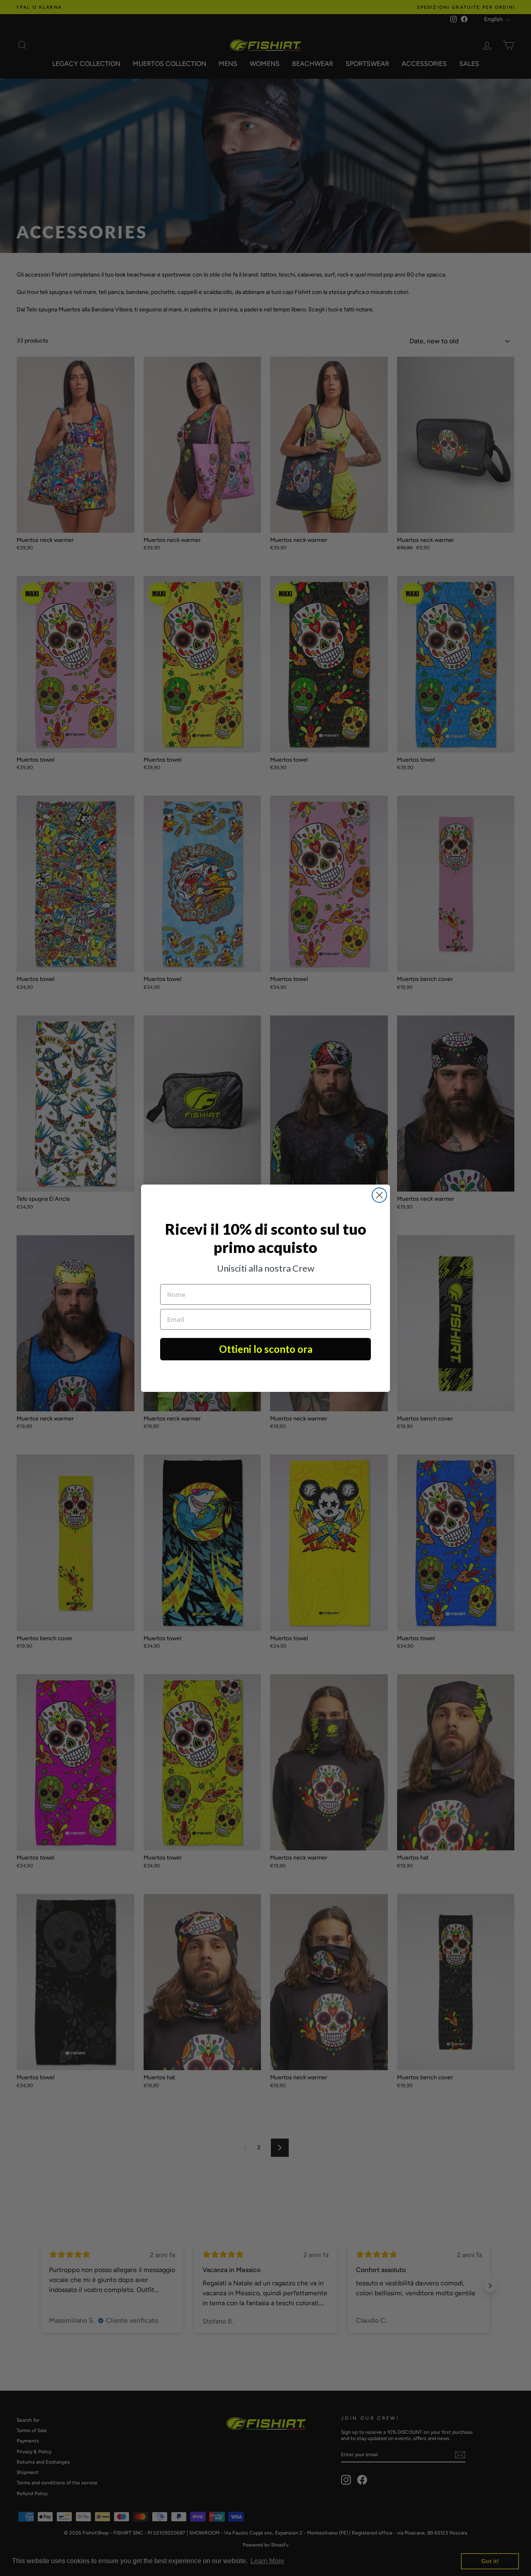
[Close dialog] (379, 1195)
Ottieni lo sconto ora (266, 1349)
